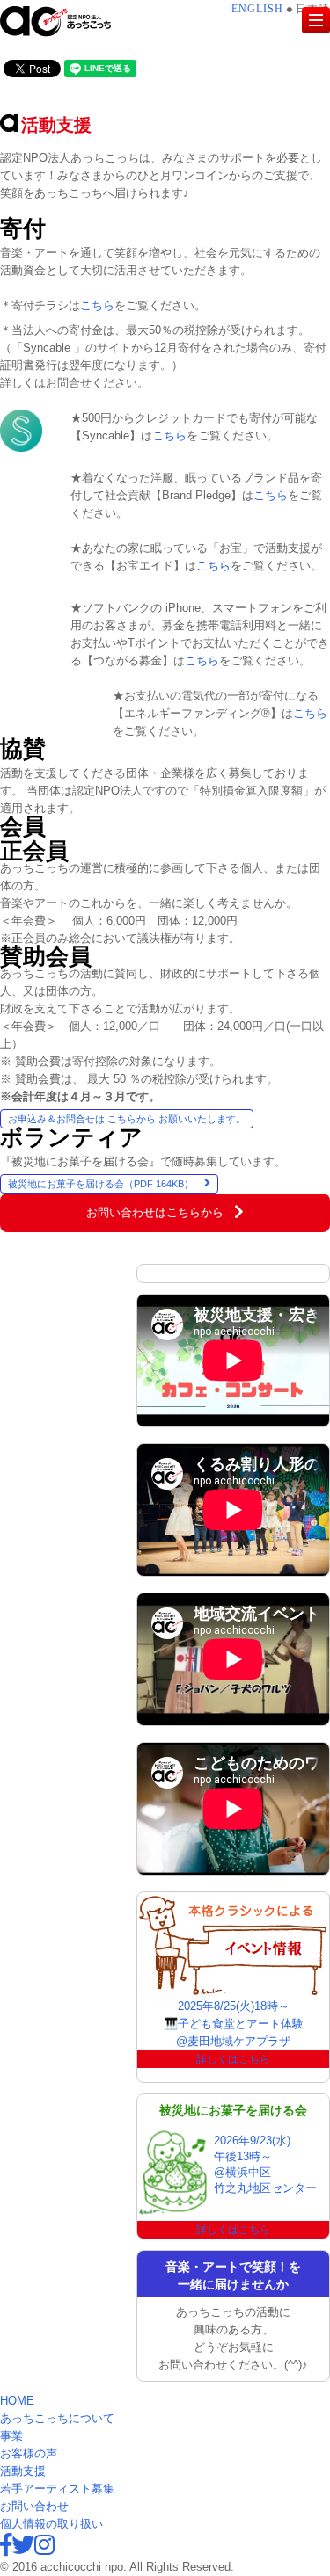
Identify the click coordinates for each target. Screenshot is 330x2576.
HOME (17, 2401)
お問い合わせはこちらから (155, 1212)
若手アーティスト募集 (57, 2489)
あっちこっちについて (57, 2418)
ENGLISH (259, 9)
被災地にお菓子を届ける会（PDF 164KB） (101, 1184)
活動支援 (23, 2471)
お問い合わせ (34, 2506)
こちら (97, 305)
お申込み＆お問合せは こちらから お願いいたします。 (127, 1119)
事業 (11, 2436)
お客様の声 (29, 2453)
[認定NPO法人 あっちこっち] (69, 21)
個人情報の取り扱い (51, 2524)
